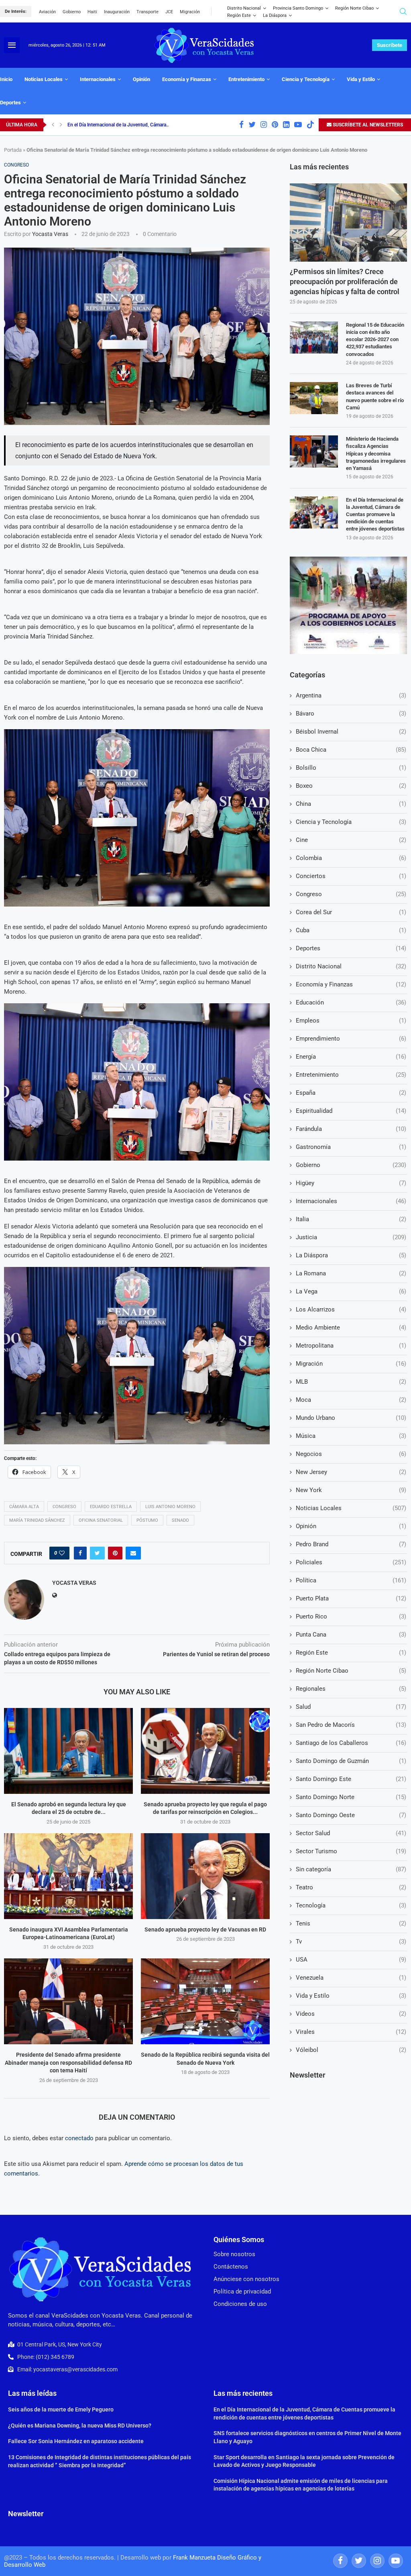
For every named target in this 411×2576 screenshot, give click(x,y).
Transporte (148, 12)
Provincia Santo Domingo (298, 8)
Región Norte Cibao (354, 8)
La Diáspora (275, 15)
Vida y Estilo (361, 79)
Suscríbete (390, 45)
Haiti (92, 12)
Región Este (239, 15)
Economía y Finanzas (187, 79)
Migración (190, 12)
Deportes (10, 103)
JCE (169, 12)
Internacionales (98, 79)
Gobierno (72, 12)
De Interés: (16, 11)
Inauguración (117, 12)
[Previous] (53, 125)
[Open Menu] (12, 45)
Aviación (47, 12)
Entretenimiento (246, 79)
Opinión (141, 79)
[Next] (61, 125)
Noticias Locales (44, 79)
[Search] (403, 11)
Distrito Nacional (244, 8)
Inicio (6, 79)
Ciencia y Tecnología (306, 79)
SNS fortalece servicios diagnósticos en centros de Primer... (130, 125)
